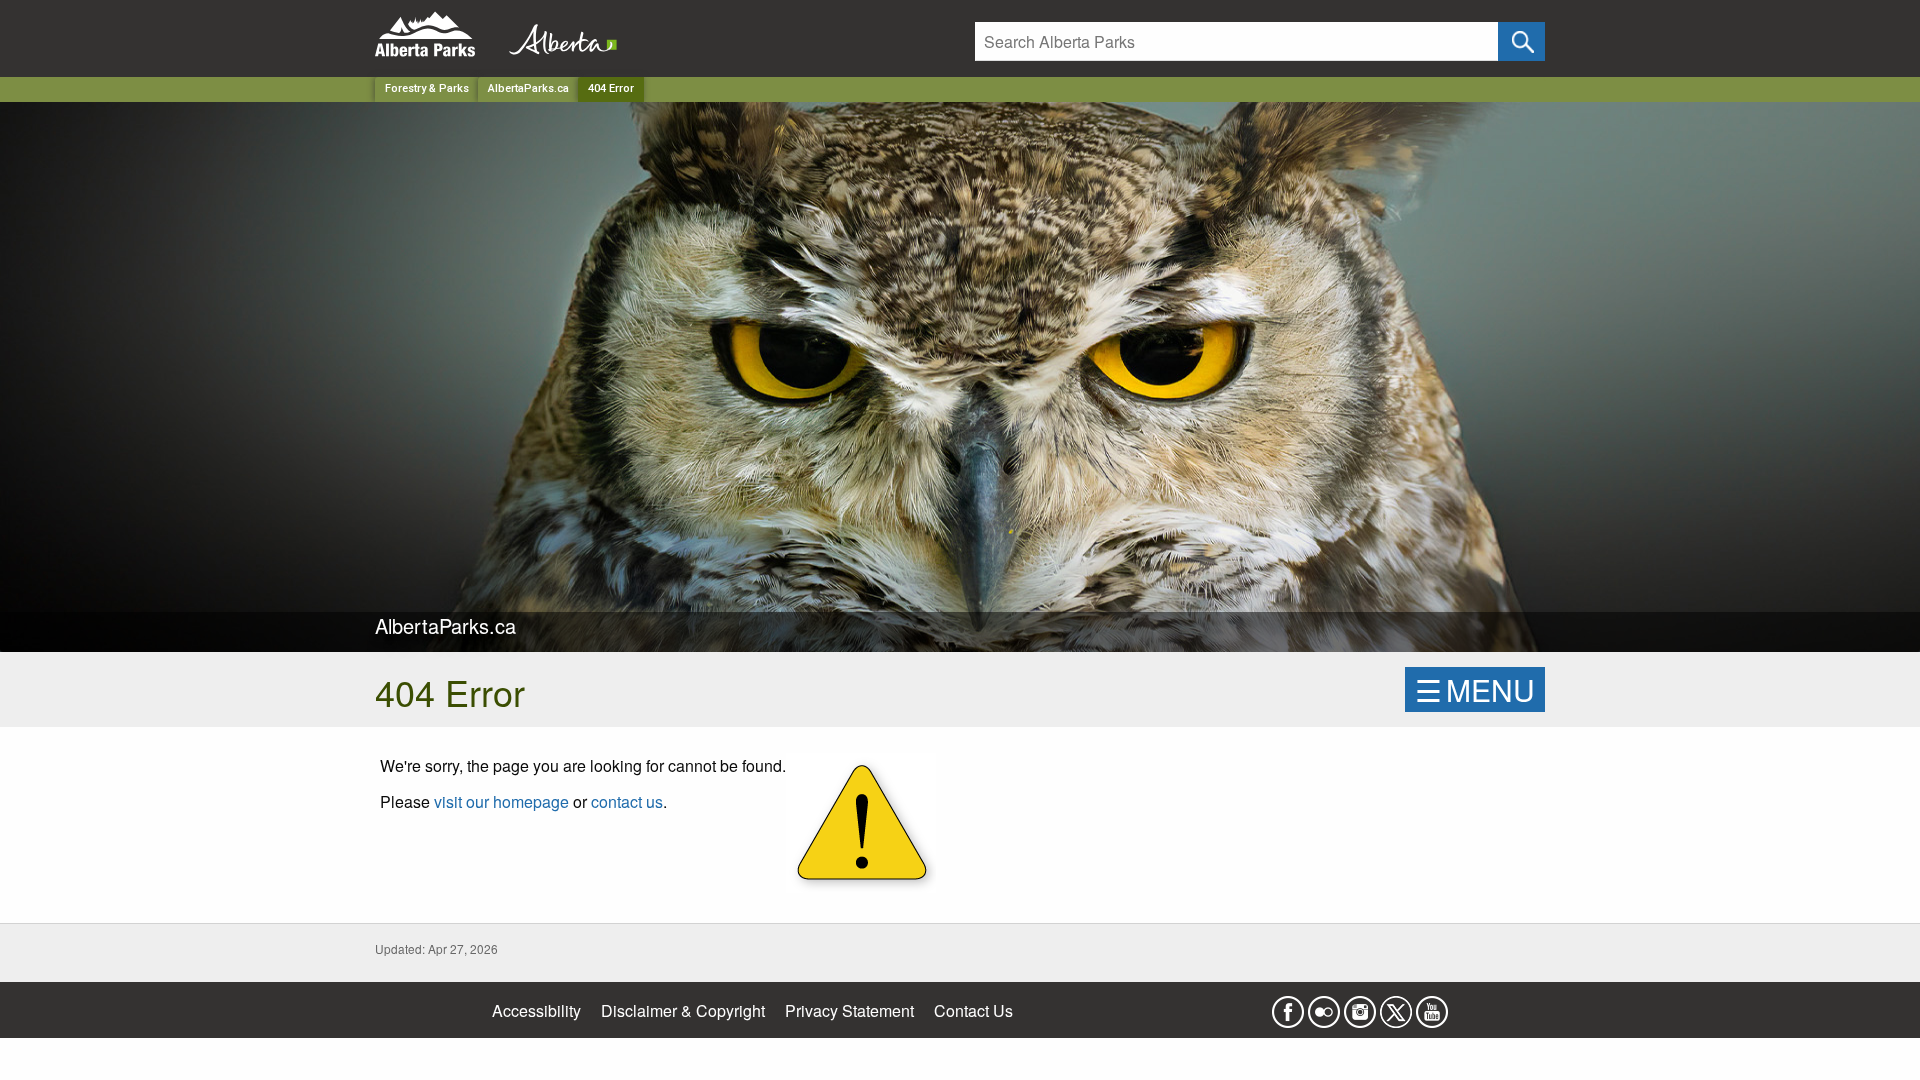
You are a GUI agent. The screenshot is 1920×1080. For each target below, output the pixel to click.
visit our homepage (501, 801)
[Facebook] (1288, 1005)
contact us (627, 801)
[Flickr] (1324, 1005)
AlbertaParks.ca (528, 88)
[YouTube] (1432, 1005)
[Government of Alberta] (557, 34)
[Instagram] (1360, 1005)
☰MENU (1475, 689)
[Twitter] (1396, 1005)
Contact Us (973, 1010)
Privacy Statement (849, 1010)
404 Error (611, 88)
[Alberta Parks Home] (437, 34)
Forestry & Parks (427, 88)
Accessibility (536, 1010)
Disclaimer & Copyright (683, 1010)
